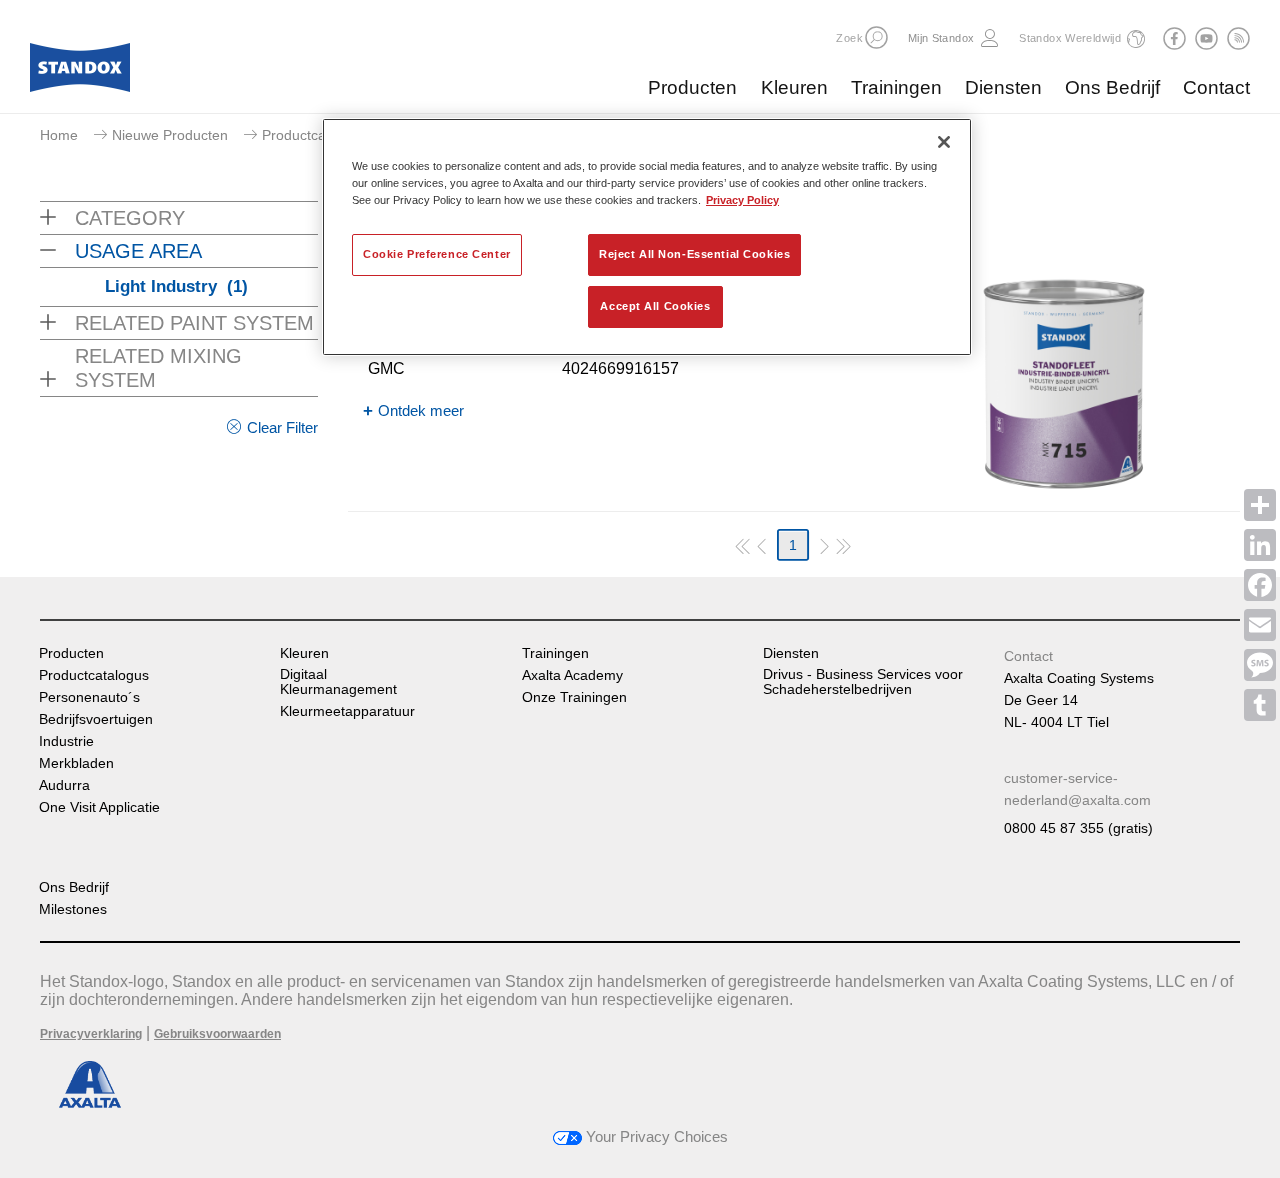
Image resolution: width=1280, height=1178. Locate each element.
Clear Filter (282, 427)
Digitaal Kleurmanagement (338, 682)
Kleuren (794, 87)
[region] (647, 237)
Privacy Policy (742, 200)
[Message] (1260, 665)
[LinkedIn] (1260, 545)
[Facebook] (1260, 585)
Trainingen (896, 87)
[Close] (944, 142)
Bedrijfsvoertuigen (96, 719)
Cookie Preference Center (437, 254)
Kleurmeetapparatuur (347, 711)
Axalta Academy (572, 675)
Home (59, 135)
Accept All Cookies (655, 306)
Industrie (66, 741)
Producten (692, 87)
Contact (1216, 87)
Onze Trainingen (574, 697)
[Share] (1260, 505)
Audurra (64, 785)
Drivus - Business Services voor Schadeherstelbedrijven (863, 682)
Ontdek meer (421, 410)
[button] (876, 37)
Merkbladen (76, 763)
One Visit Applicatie (99, 807)
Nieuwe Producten (170, 135)
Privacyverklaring (91, 1034)
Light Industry (176, 286)
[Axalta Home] (80, 73)
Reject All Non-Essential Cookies (694, 254)
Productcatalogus (94, 675)
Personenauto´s (89, 697)
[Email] (1260, 625)
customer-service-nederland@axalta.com (1077, 789)
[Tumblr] (1260, 705)
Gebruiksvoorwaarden (217, 1034)
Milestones (73, 909)
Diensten (1003, 87)
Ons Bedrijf (1112, 87)
